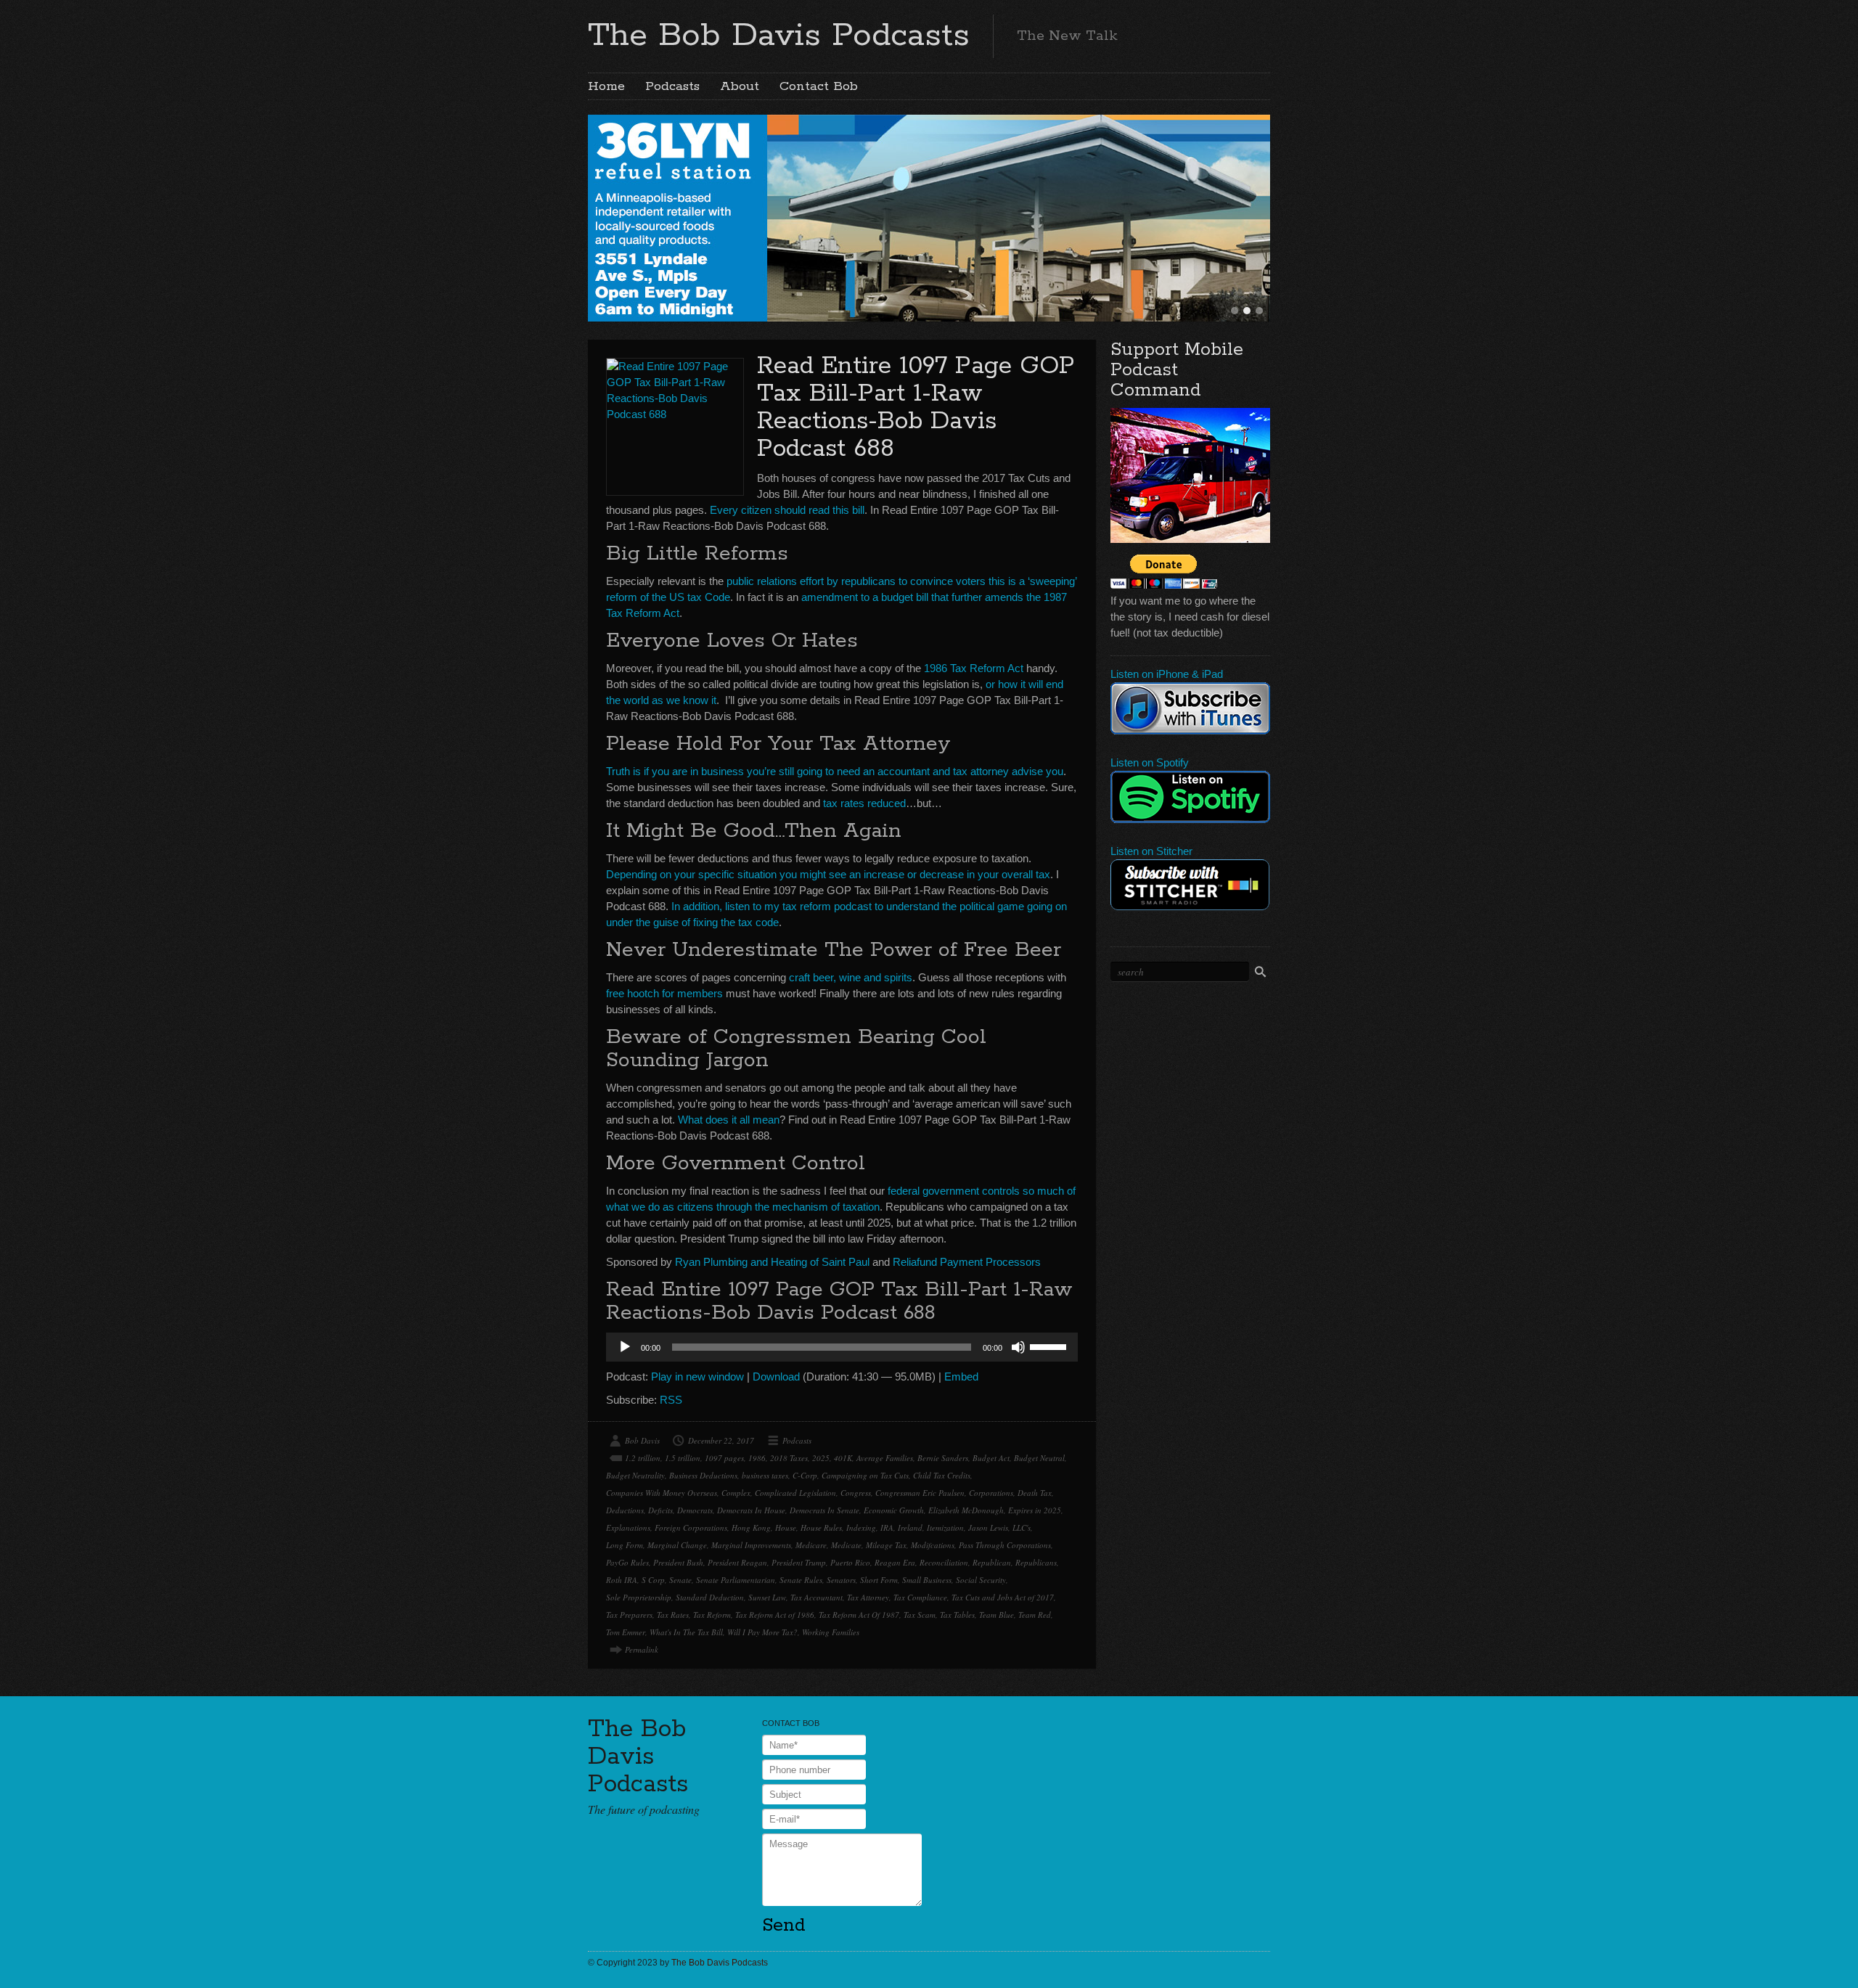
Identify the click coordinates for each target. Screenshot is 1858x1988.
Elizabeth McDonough (966, 1510)
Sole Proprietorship (639, 1597)
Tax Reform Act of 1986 (775, 1615)
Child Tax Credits (942, 1475)
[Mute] (1018, 1347)
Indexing (861, 1527)
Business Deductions (703, 1475)
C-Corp (805, 1475)
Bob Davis (642, 1440)
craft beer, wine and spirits (851, 977)
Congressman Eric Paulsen (920, 1493)
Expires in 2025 (1035, 1510)
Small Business (927, 1580)
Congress (856, 1493)
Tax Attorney (868, 1597)
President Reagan (737, 1562)
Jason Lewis (988, 1527)
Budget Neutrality (635, 1475)
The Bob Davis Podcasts (779, 36)
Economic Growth (894, 1510)
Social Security (981, 1580)
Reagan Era (895, 1562)
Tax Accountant (817, 1597)
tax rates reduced (864, 803)
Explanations (628, 1527)
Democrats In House (751, 1510)
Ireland (910, 1527)
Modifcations (933, 1545)
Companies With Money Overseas (662, 1493)
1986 (757, 1458)
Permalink (642, 1649)
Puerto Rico (850, 1562)
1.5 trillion (683, 1458)
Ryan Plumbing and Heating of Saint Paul (772, 1262)
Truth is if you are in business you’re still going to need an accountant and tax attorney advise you (835, 771)
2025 (821, 1458)
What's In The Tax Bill (686, 1632)
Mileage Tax (886, 1545)
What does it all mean (729, 1120)
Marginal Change (677, 1545)
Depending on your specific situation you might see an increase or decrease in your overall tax (828, 874)
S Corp (653, 1580)
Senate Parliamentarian (736, 1580)
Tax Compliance (920, 1597)
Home (606, 86)
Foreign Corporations (691, 1527)
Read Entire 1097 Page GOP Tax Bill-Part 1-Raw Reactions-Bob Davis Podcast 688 (916, 408)
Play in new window (697, 1377)
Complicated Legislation (795, 1493)
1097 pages (724, 1458)
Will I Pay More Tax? (762, 1632)
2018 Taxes (789, 1458)
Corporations (991, 1493)
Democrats (695, 1510)
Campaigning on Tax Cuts (865, 1475)
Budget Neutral (1039, 1458)
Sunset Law (767, 1597)
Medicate (846, 1545)
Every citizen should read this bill (787, 510)
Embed (961, 1377)
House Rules (821, 1527)
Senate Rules (801, 1580)
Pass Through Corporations (1005, 1545)
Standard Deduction (710, 1597)
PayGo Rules (627, 1562)
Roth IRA (622, 1580)
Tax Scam (920, 1615)
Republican (992, 1562)
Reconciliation (944, 1562)
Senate (680, 1580)
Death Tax (1035, 1493)
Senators (841, 1580)
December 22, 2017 (721, 1440)
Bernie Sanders (943, 1458)
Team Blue (996, 1615)
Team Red (1035, 1615)
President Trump (799, 1562)
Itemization (945, 1527)
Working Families (831, 1632)
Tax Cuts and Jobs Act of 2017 (1003, 1597)
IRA (887, 1527)
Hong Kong (751, 1527)
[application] (842, 1347)
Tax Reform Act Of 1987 (859, 1615)
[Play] (625, 1347)
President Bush (678, 1562)
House (786, 1527)
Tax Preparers (629, 1615)
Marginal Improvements (751, 1545)
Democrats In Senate (824, 1510)
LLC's (1022, 1527)
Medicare (811, 1545)
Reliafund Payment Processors (967, 1262)
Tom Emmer (626, 1632)
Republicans (1036, 1562)
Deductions (625, 1510)
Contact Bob (819, 86)
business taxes (765, 1475)
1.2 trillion (643, 1458)
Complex (736, 1493)
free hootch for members (664, 993)
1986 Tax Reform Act (974, 668)
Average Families (885, 1458)
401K (843, 1458)
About (740, 86)
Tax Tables (957, 1615)
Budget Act (991, 1458)
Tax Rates (673, 1615)
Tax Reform (712, 1615)
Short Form (879, 1580)
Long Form (625, 1545)
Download (776, 1377)
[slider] (1050, 1346)
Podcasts (672, 86)
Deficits (660, 1510)
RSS (671, 1400)
